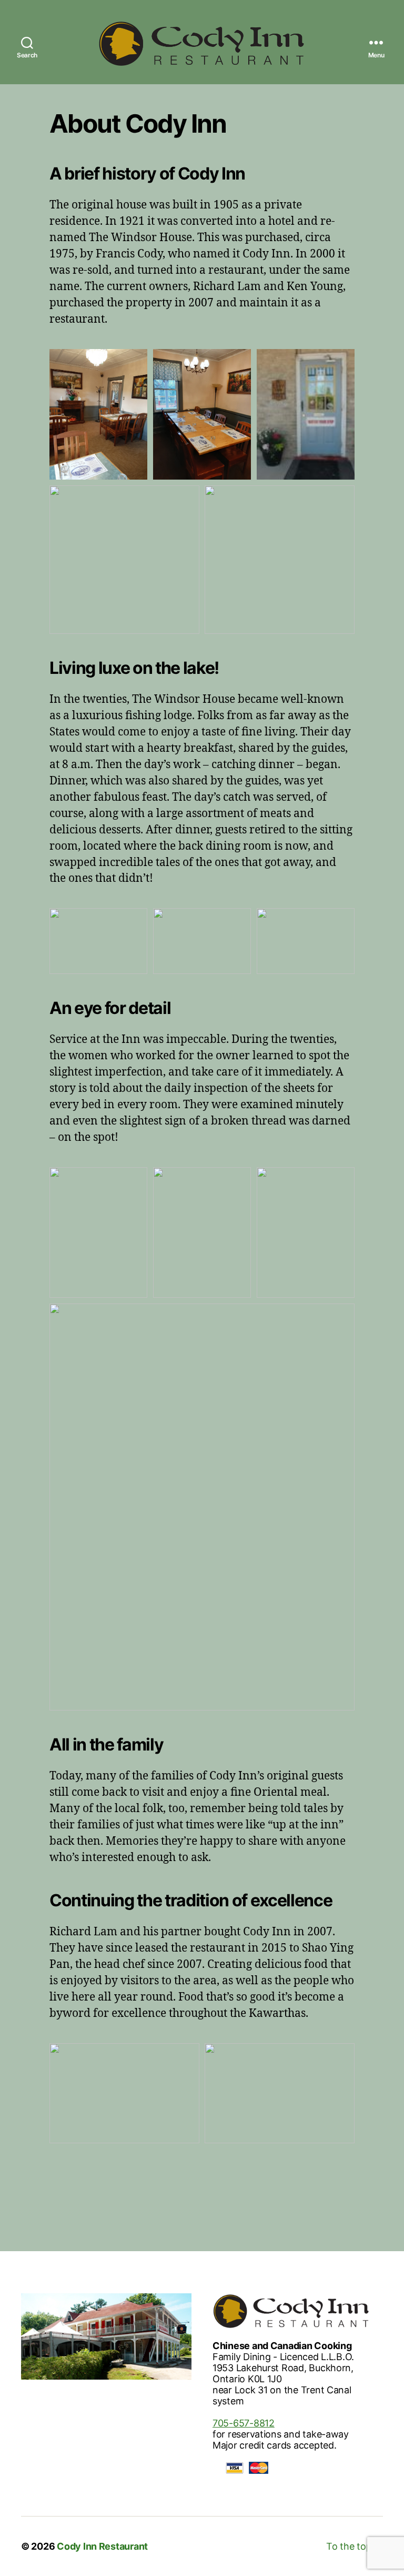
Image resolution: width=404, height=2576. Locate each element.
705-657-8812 (244, 2423)
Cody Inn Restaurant (102, 2546)
